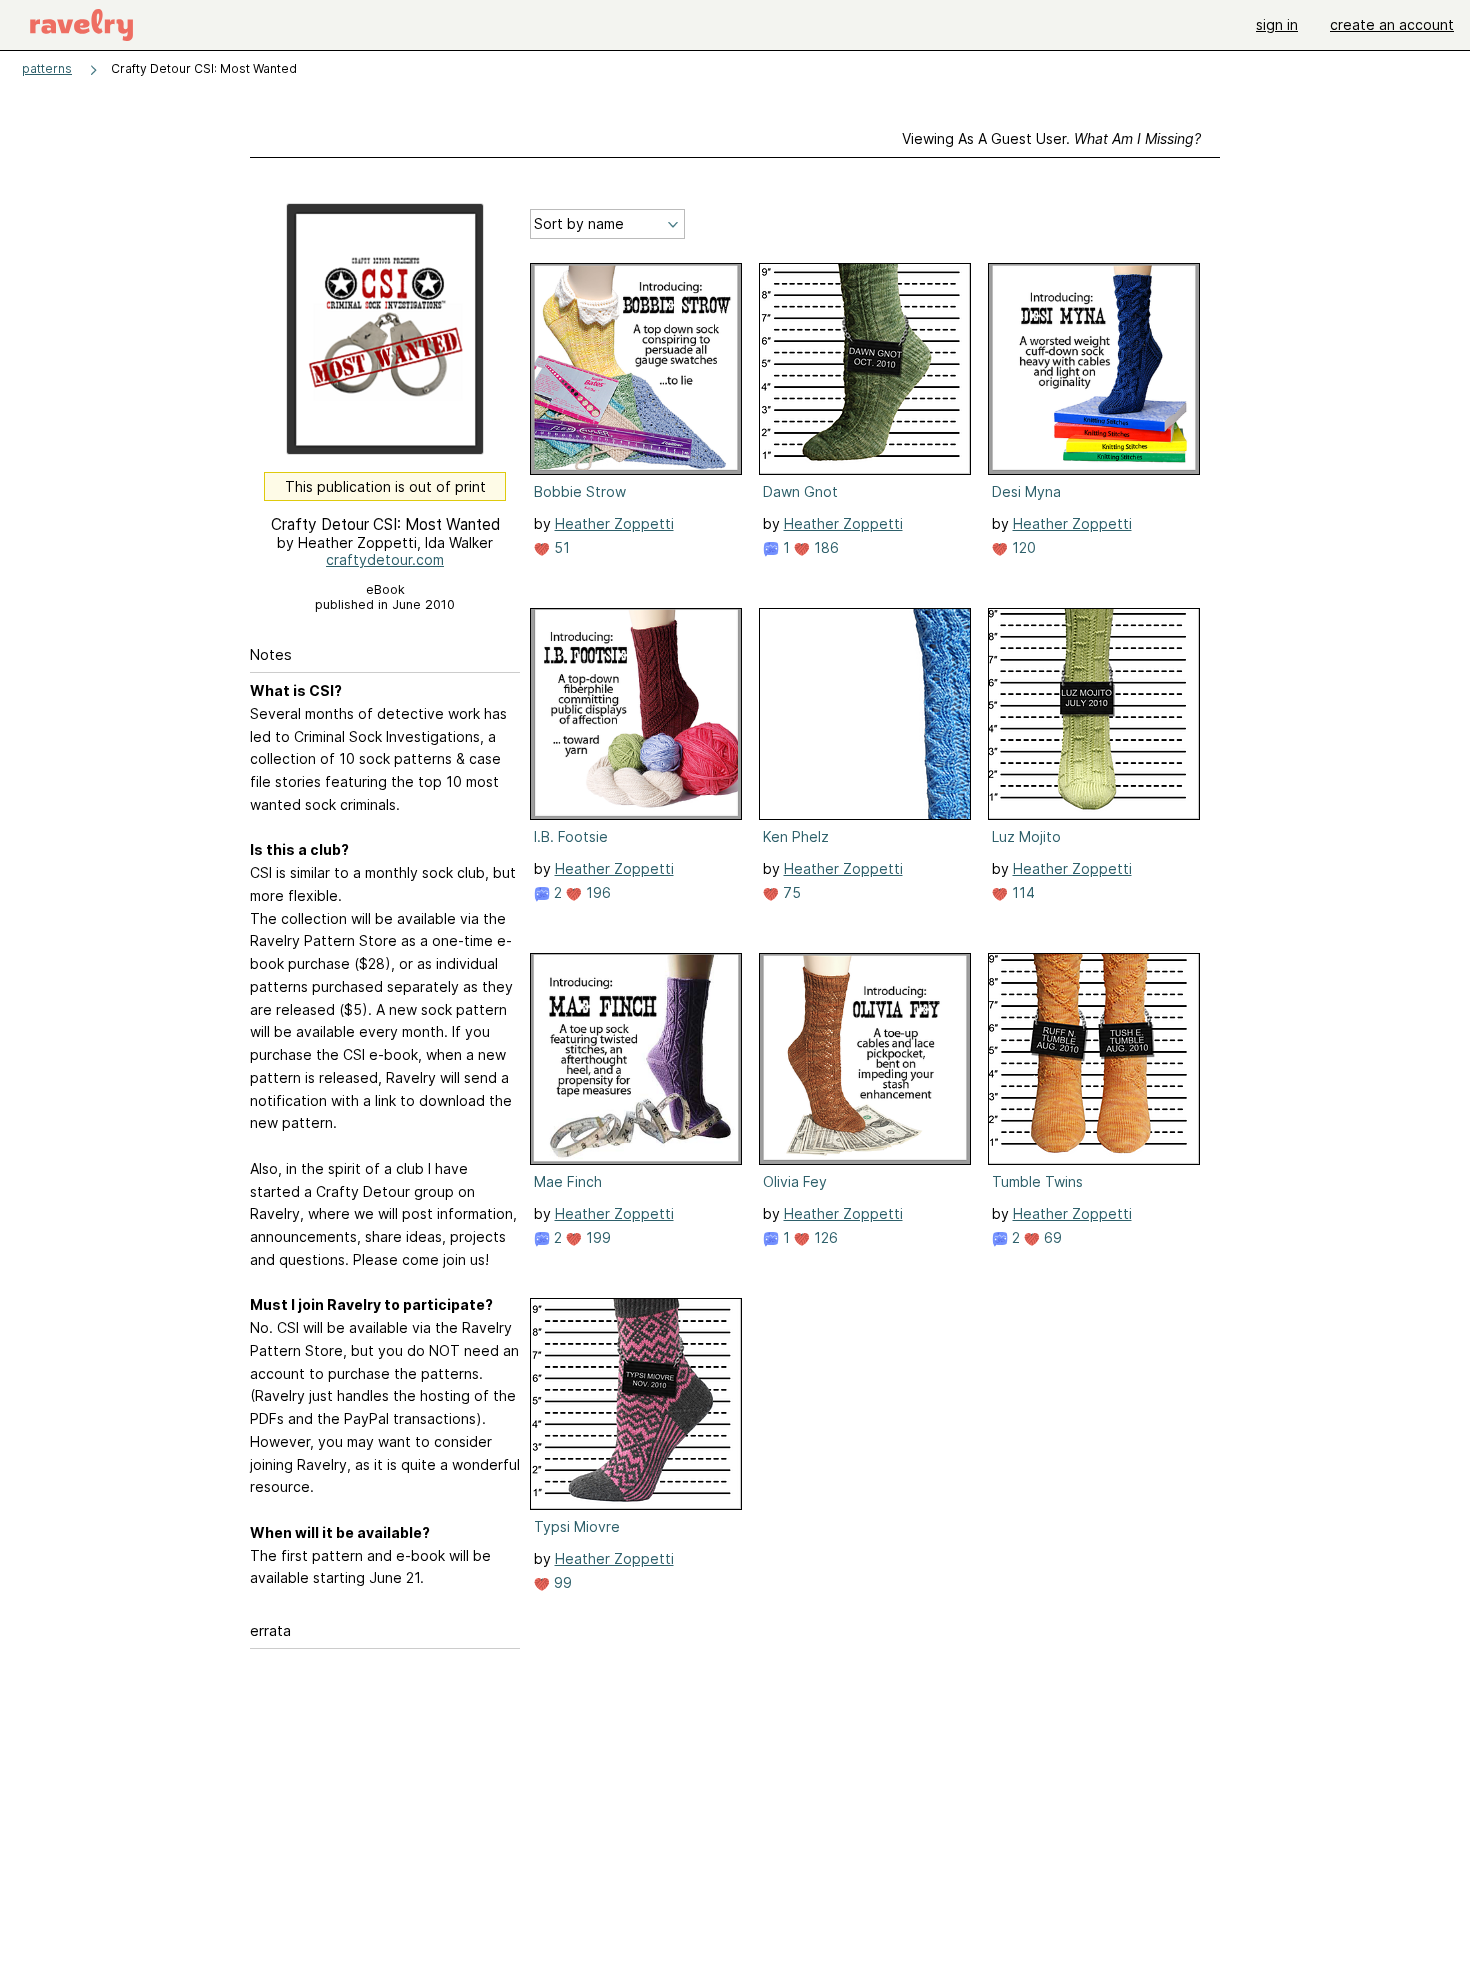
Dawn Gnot (800, 491)
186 (824, 547)
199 (596, 1237)
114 (1021, 892)
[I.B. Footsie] (636, 714)
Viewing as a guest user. (1051, 138)
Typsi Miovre (577, 1526)
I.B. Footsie (571, 836)
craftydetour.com (385, 559)
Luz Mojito (1026, 836)
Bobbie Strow (580, 491)
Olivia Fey (795, 1181)
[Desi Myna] (1094, 369)
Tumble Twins (1037, 1181)
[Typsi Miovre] (636, 1404)
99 (561, 1582)
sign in (1277, 24)
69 (1051, 1237)
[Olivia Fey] (865, 1059)
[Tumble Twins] (1094, 1059)
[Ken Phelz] (865, 714)
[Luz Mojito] (1094, 714)
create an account (1392, 24)
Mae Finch (568, 1181)
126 (824, 1237)
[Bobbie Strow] (636, 369)
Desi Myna (1026, 491)
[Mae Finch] (636, 1059)
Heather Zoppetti (614, 523)
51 (560, 547)
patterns (47, 68)
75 (790, 892)
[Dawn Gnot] (865, 369)
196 (596, 892)
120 (1022, 547)
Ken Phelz (796, 836)
